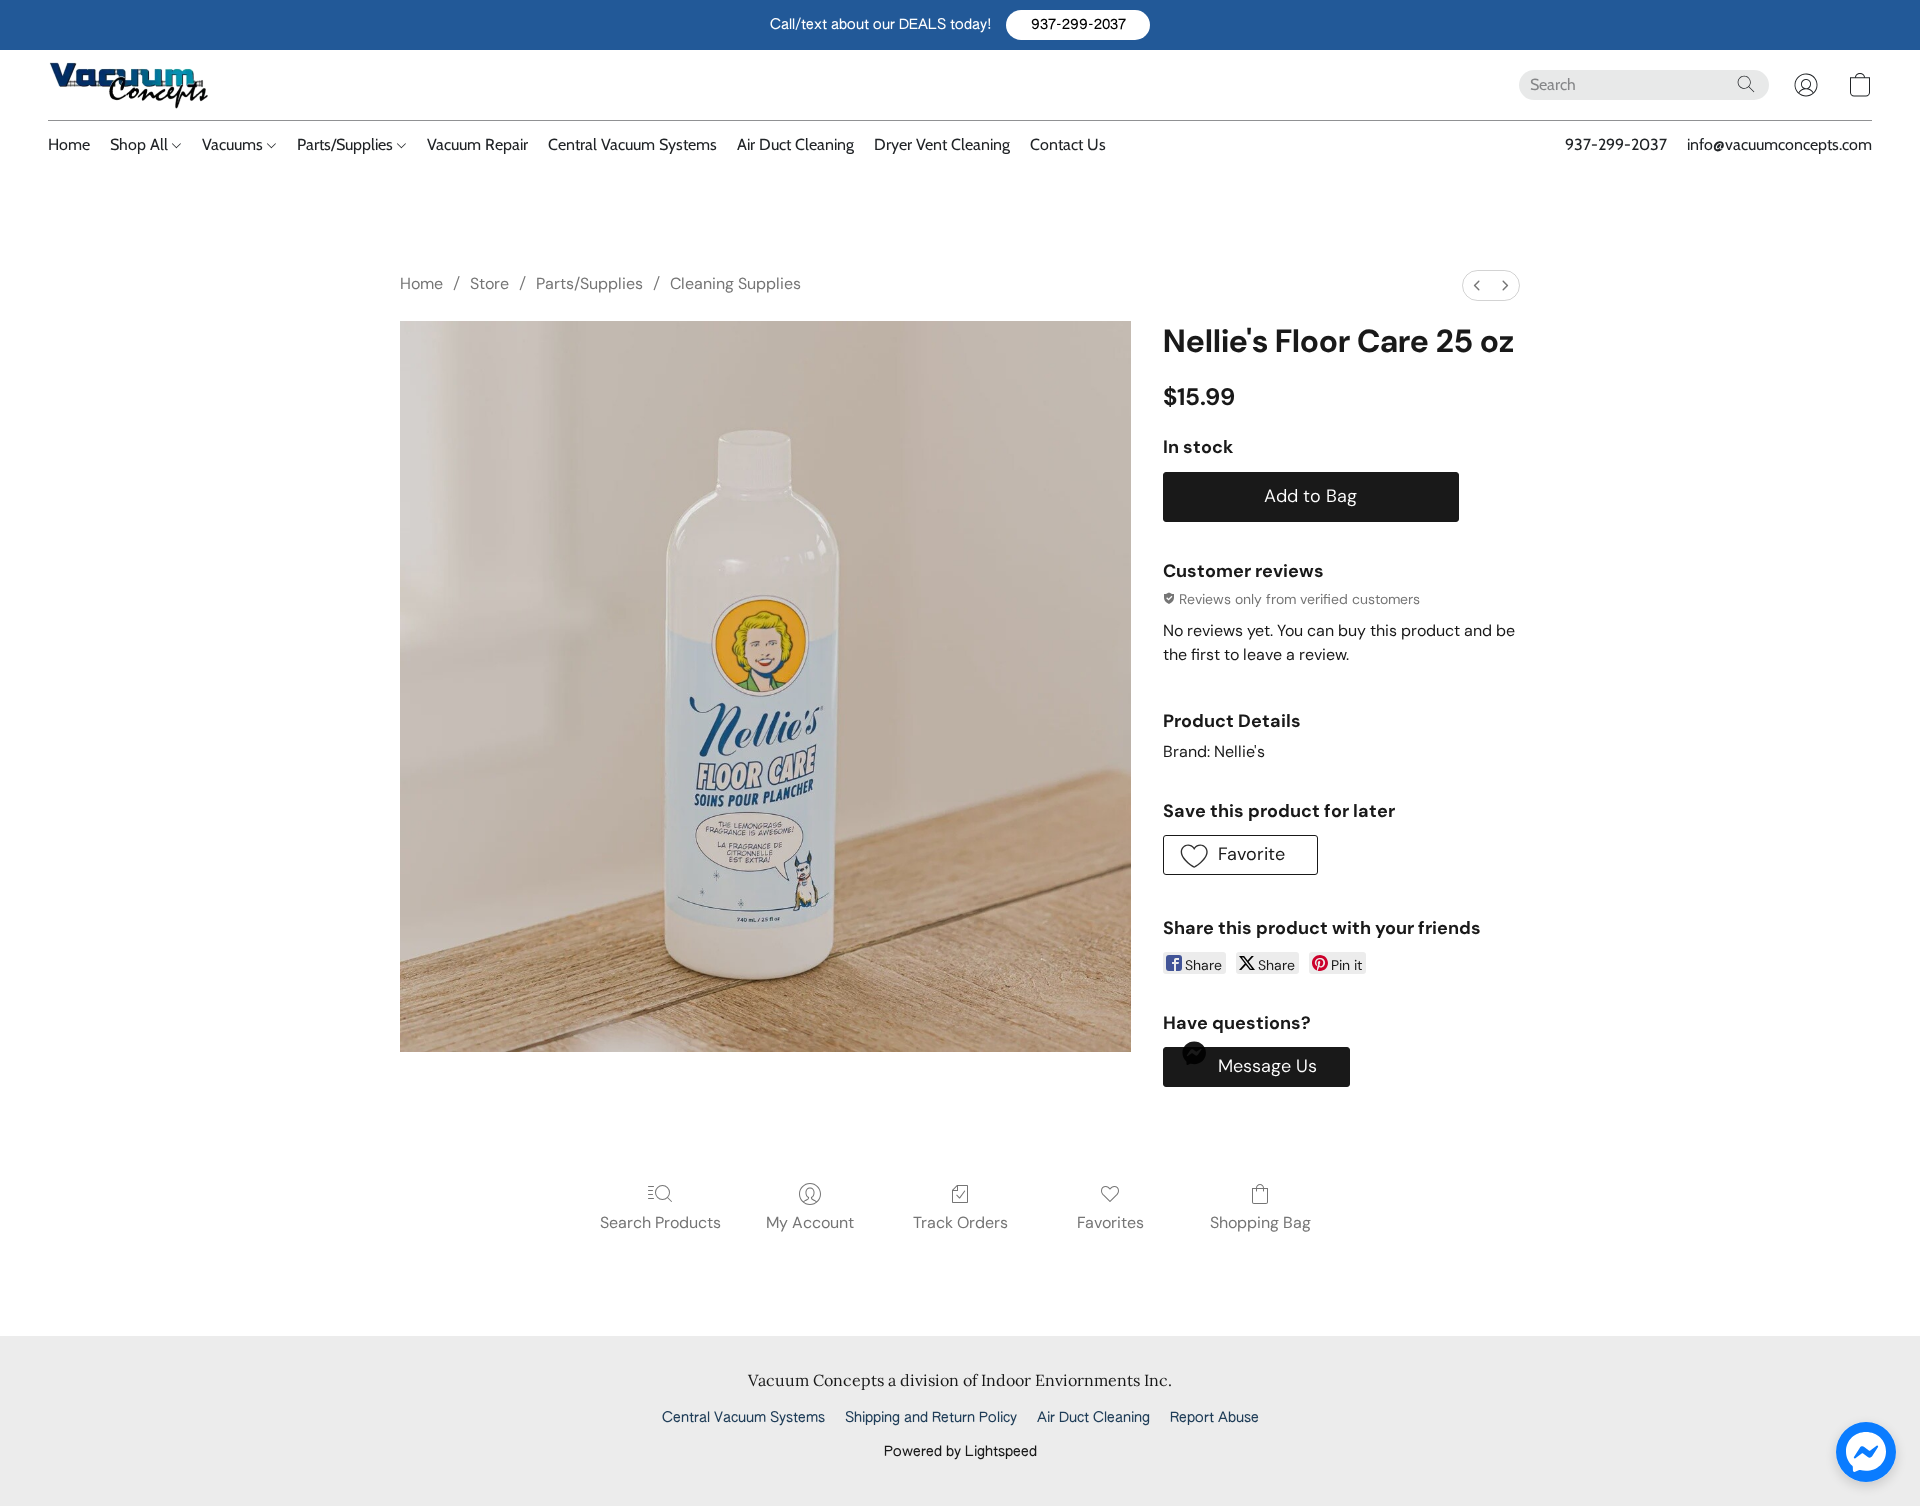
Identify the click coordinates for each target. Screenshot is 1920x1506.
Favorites (1110, 1222)
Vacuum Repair (477, 144)
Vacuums (234, 144)
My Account (810, 1222)
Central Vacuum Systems (632, 144)
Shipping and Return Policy (931, 1418)
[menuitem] (1477, 285)
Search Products (660, 1222)
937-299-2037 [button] (1616, 144)
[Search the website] (1746, 84)
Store (489, 283)
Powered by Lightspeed (960, 1452)
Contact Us (1068, 144)
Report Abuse (1214, 1418)
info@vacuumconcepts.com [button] (1779, 144)
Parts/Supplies (347, 144)
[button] (1078, 25)
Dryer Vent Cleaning (942, 144)
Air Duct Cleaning (795, 144)
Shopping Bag (1260, 1222)
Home (69, 144)
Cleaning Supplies (735, 283)
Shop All (141, 144)
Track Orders (960, 1222)
